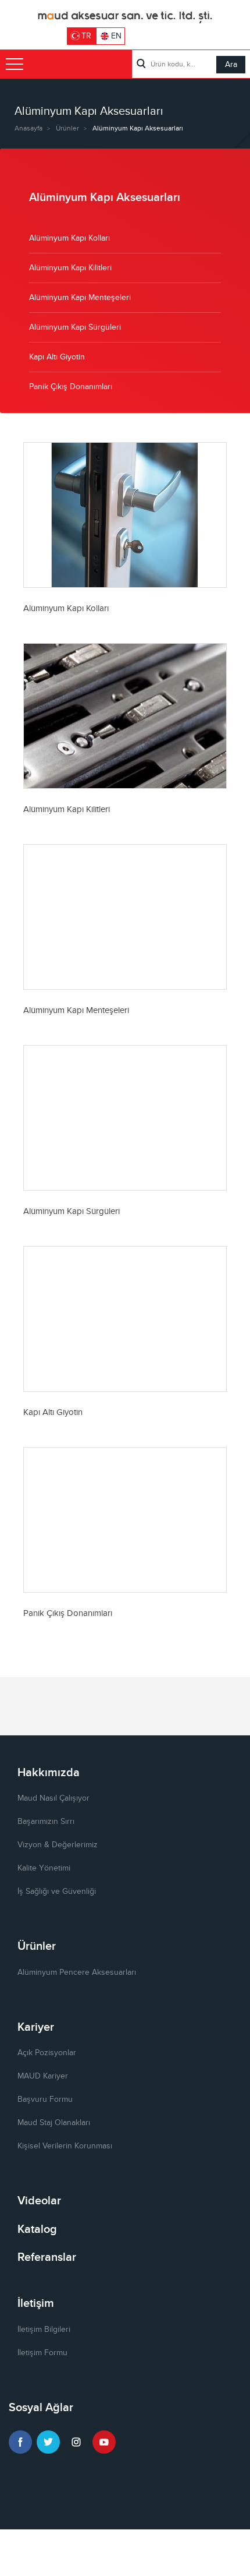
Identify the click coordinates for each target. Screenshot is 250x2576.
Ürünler (67, 128)
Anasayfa (28, 128)
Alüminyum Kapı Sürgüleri (75, 327)
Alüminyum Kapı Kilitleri (70, 268)
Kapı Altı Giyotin (57, 357)
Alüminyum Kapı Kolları (69, 238)
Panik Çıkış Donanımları (71, 387)
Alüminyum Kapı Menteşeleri (80, 298)
